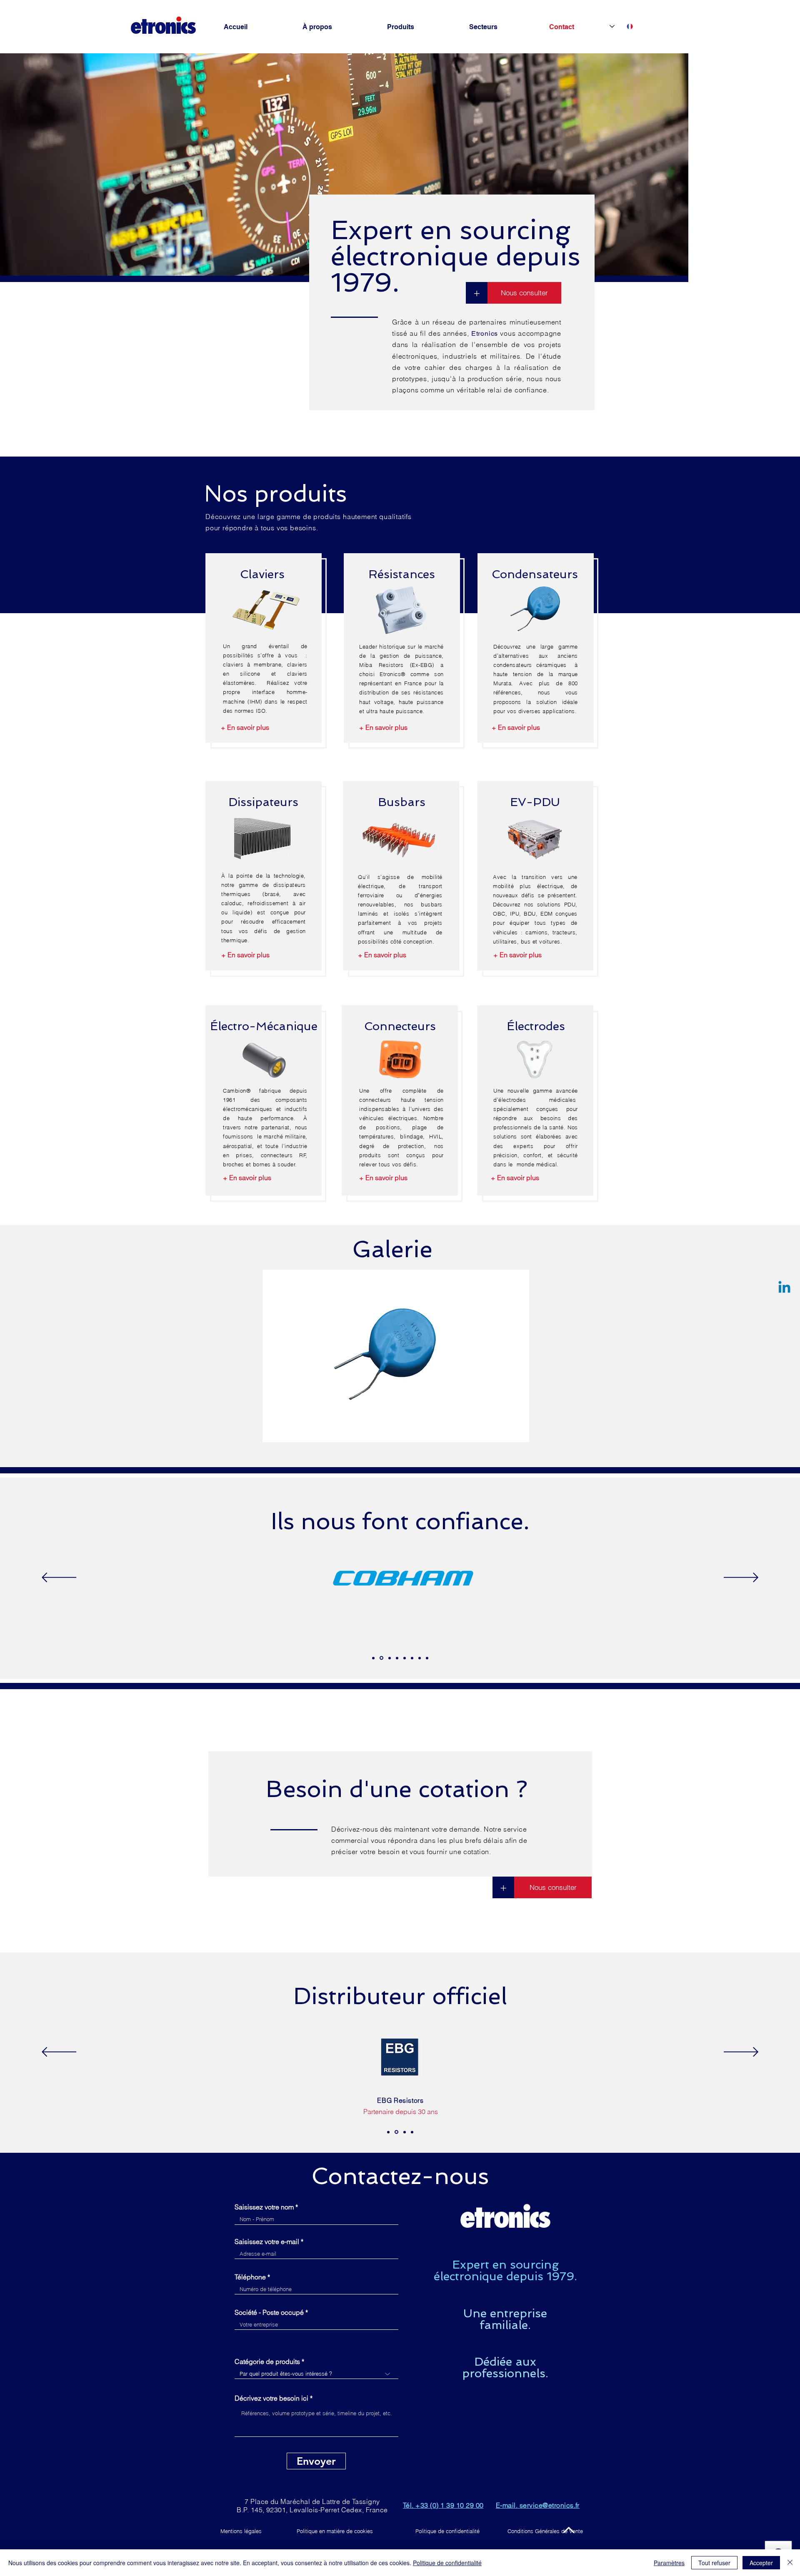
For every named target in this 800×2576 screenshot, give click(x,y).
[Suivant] (741, 1578)
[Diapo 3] (389, 1658)
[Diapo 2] (381, 1658)
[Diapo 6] (412, 1658)
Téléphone (250, 2277)
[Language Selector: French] (621, 26)
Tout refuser (714, 2563)
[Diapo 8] (427, 1658)
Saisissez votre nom (264, 2207)
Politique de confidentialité (447, 2563)
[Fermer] (790, 2563)
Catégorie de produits (267, 2361)
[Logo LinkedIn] (784, 1288)
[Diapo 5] (405, 1658)
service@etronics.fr (550, 2505)
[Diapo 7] (420, 1658)
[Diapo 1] (373, 1658)
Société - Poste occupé (269, 2312)
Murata (502, 683)
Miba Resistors (381, 665)
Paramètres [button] (669, 2563)
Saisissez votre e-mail (267, 2242)
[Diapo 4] (397, 1658)
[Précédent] (59, 1578)
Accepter (761, 2563)
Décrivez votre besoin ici (271, 2398)
